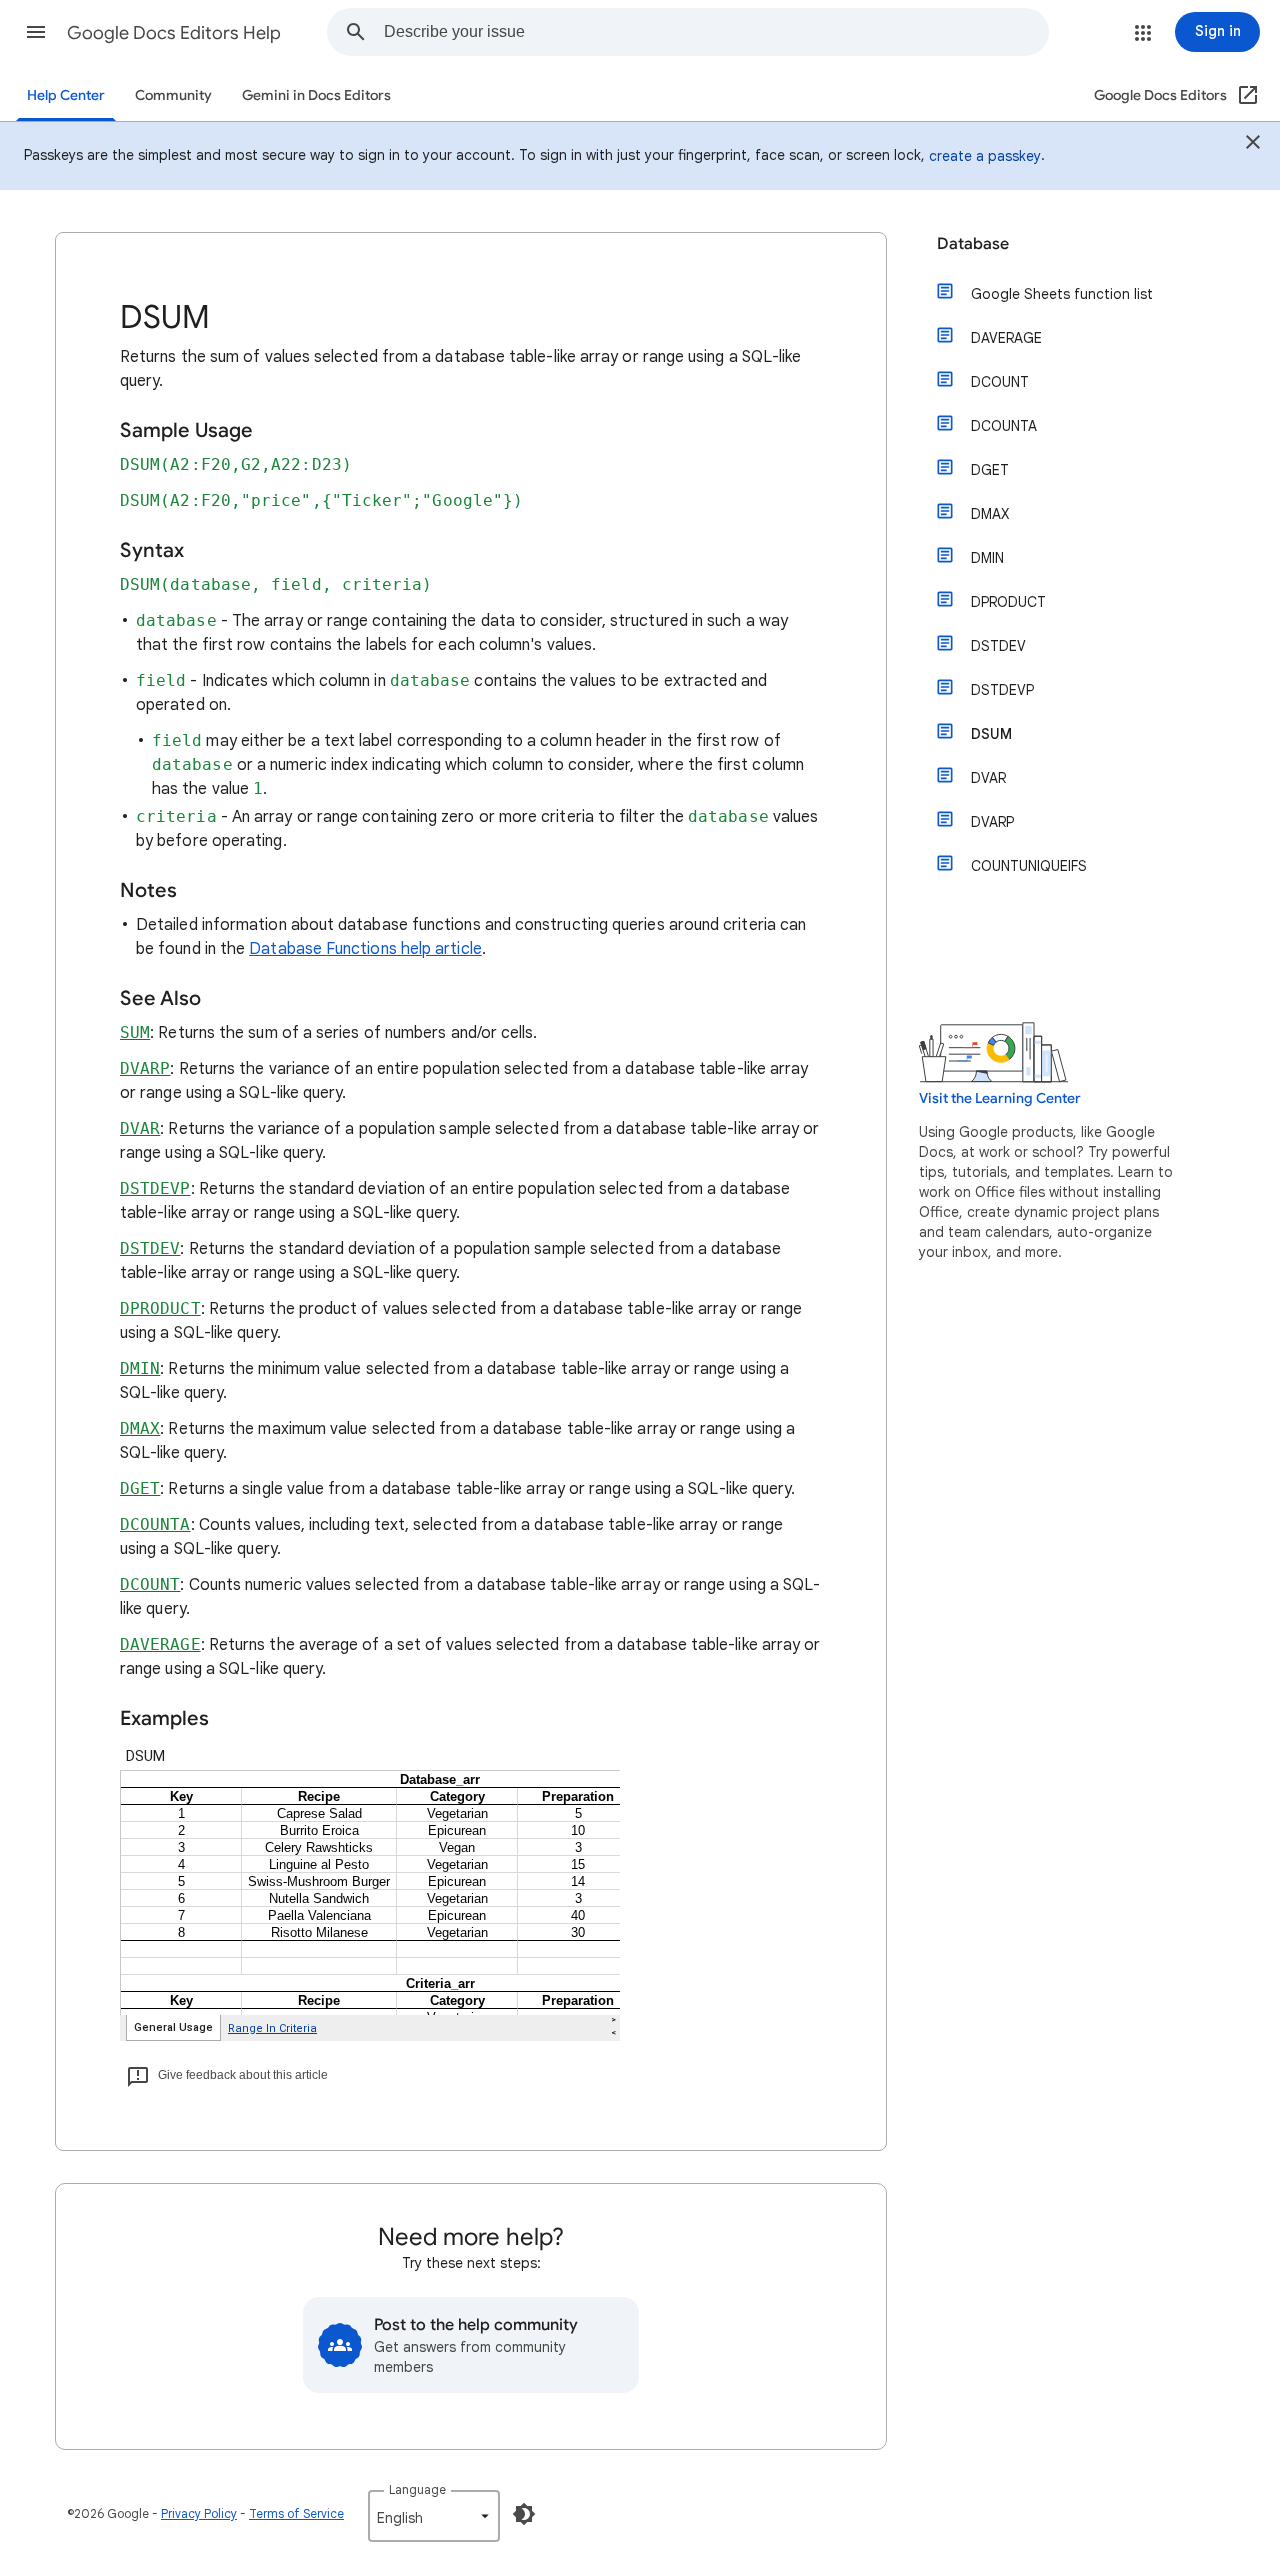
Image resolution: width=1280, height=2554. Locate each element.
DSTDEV (998, 646)
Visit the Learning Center (1000, 1098)
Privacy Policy (199, 2513)
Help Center (66, 95)
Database (973, 244)
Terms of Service (296, 2513)
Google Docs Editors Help (174, 33)
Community (173, 95)
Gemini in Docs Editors (316, 95)
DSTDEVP (1002, 690)
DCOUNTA (1004, 426)
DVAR (988, 778)
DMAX (990, 514)
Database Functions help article (365, 949)
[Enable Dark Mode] (524, 2514)
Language (417, 2489)
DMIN (987, 558)
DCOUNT (1000, 382)
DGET (990, 470)
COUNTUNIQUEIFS (1029, 866)
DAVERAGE (1006, 338)
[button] (36, 32)
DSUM (991, 734)
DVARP (992, 822)
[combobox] (716, 32)
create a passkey (985, 156)
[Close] (1253, 145)
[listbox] (434, 2516)
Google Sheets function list (1062, 294)
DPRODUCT (1008, 602)
